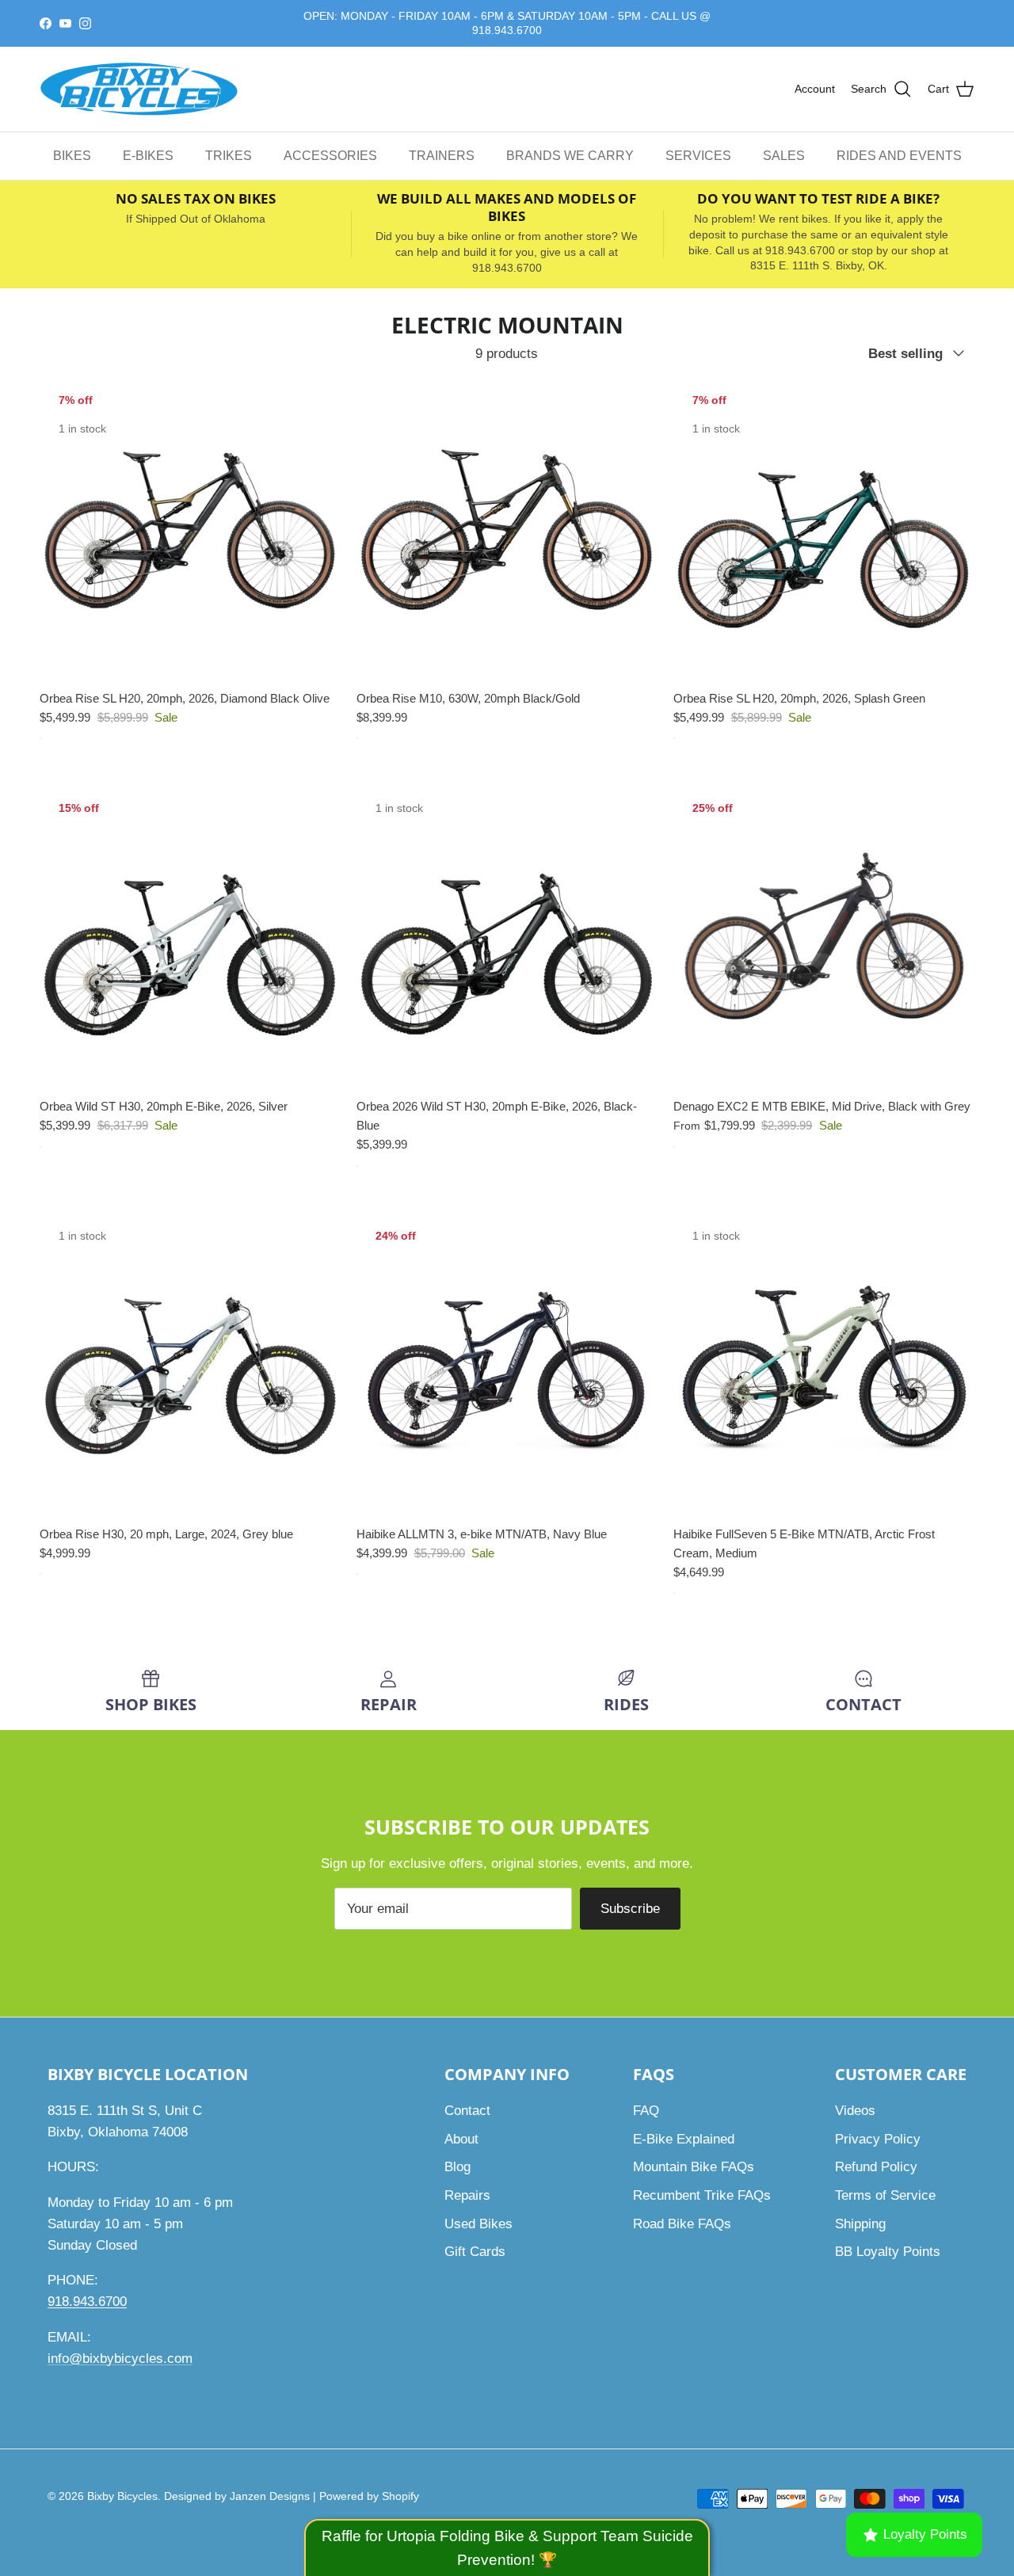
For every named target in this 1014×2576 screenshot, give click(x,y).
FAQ (646, 2111)
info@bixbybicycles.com (120, 2359)
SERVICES (698, 156)
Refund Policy (876, 2167)
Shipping (860, 2224)
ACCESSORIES (330, 156)
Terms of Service (885, 2195)
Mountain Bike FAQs (694, 2167)
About (461, 2139)
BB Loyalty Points (888, 2252)
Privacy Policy (878, 2139)
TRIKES (229, 156)
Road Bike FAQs (682, 2224)
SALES (784, 156)
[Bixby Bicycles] (139, 90)
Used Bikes (478, 2224)
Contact (467, 2111)
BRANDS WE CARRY (570, 156)
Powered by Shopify (369, 2496)
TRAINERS (442, 156)
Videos (855, 2111)
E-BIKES (148, 156)
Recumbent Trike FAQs (702, 2195)
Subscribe (630, 1909)
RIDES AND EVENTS (899, 156)
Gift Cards (475, 2252)
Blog (457, 2167)
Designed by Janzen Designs (237, 2496)
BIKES (72, 156)
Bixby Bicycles (122, 2496)
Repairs (467, 2195)
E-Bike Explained (684, 2139)
